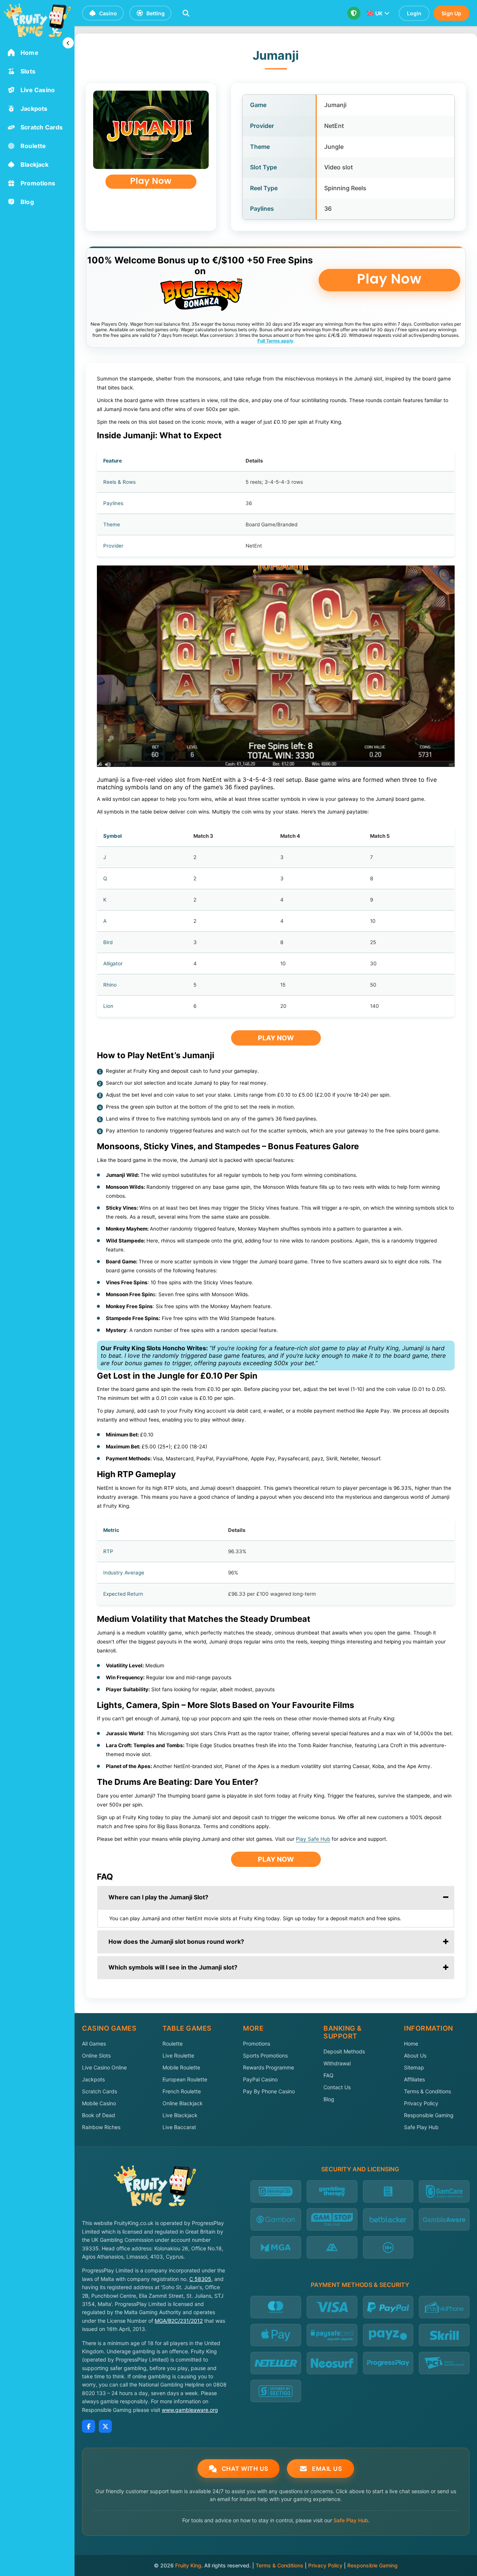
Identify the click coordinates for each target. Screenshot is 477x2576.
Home (411, 2044)
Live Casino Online (104, 2067)
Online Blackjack (183, 2103)
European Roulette (185, 2079)
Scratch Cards (99, 2091)
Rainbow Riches (101, 2127)
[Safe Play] (354, 13)
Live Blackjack (180, 2115)
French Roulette (182, 2091)
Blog (329, 2099)
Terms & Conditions (427, 2091)
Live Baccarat (179, 2127)
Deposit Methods (344, 2051)
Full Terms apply (275, 341)
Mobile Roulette (181, 2067)
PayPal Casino (260, 2079)
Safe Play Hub (421, 2127)
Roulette (173, 2044)
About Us (415, 2055)
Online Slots (96, 2055)
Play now (276, 1038)
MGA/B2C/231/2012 (179, 2321)
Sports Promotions (265, 2055)
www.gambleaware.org (190, 2410)
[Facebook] (89, 2426)
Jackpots (93, 2079)
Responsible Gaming (429, 2115)
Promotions (257, 2044)
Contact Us (337, 2087)
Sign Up (451, 13)
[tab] (276, 1897)
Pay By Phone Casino (269, 2091)
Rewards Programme (268, 2067)
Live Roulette (178, 2055)
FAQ (328, 2075)
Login (414, 13)
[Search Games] (186, 13)
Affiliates (414, 2079)
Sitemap (414, 2067)
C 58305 (200, 2279)
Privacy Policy (421, 2103)
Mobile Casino (99, 2103)
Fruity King (188, 2565)
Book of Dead (99, 2115)
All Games (94, 2044)
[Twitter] (105, 2426)
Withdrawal (337, 2063)
